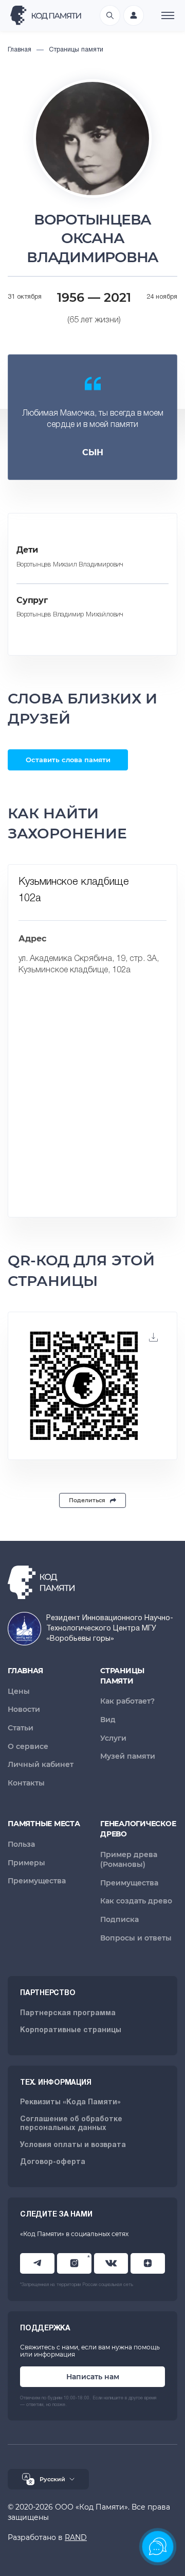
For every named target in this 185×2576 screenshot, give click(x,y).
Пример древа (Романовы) (129, 1860)
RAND (76, 2537)
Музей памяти (128, 1756)
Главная (25, 1671)
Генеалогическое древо (138, 1829)
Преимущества (37, 1881)
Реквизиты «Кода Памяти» (70, 2102)
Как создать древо (136, 1901)
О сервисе (28, 1746)
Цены (19, 1691)
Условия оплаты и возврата (73, 2145)
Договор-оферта (53, 2162)
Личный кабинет (41, 1764)
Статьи (21, 1728)
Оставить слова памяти (68, 760)
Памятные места (44, 1824)
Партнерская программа (68, 2013)
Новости (24, 1709)
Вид (108, 1720)
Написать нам (93, 2377)
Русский (52, 2479)
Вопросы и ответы (136, 1938)
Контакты (26, 1783)
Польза (21, 1844)
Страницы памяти (122, 1676)
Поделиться (87, 1500)
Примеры (26, 1863)
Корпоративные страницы (71, 2030)
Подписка (119, 1919)
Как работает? (127, 1701)
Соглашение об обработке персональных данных (71, 2124)
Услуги (113, 1738)
